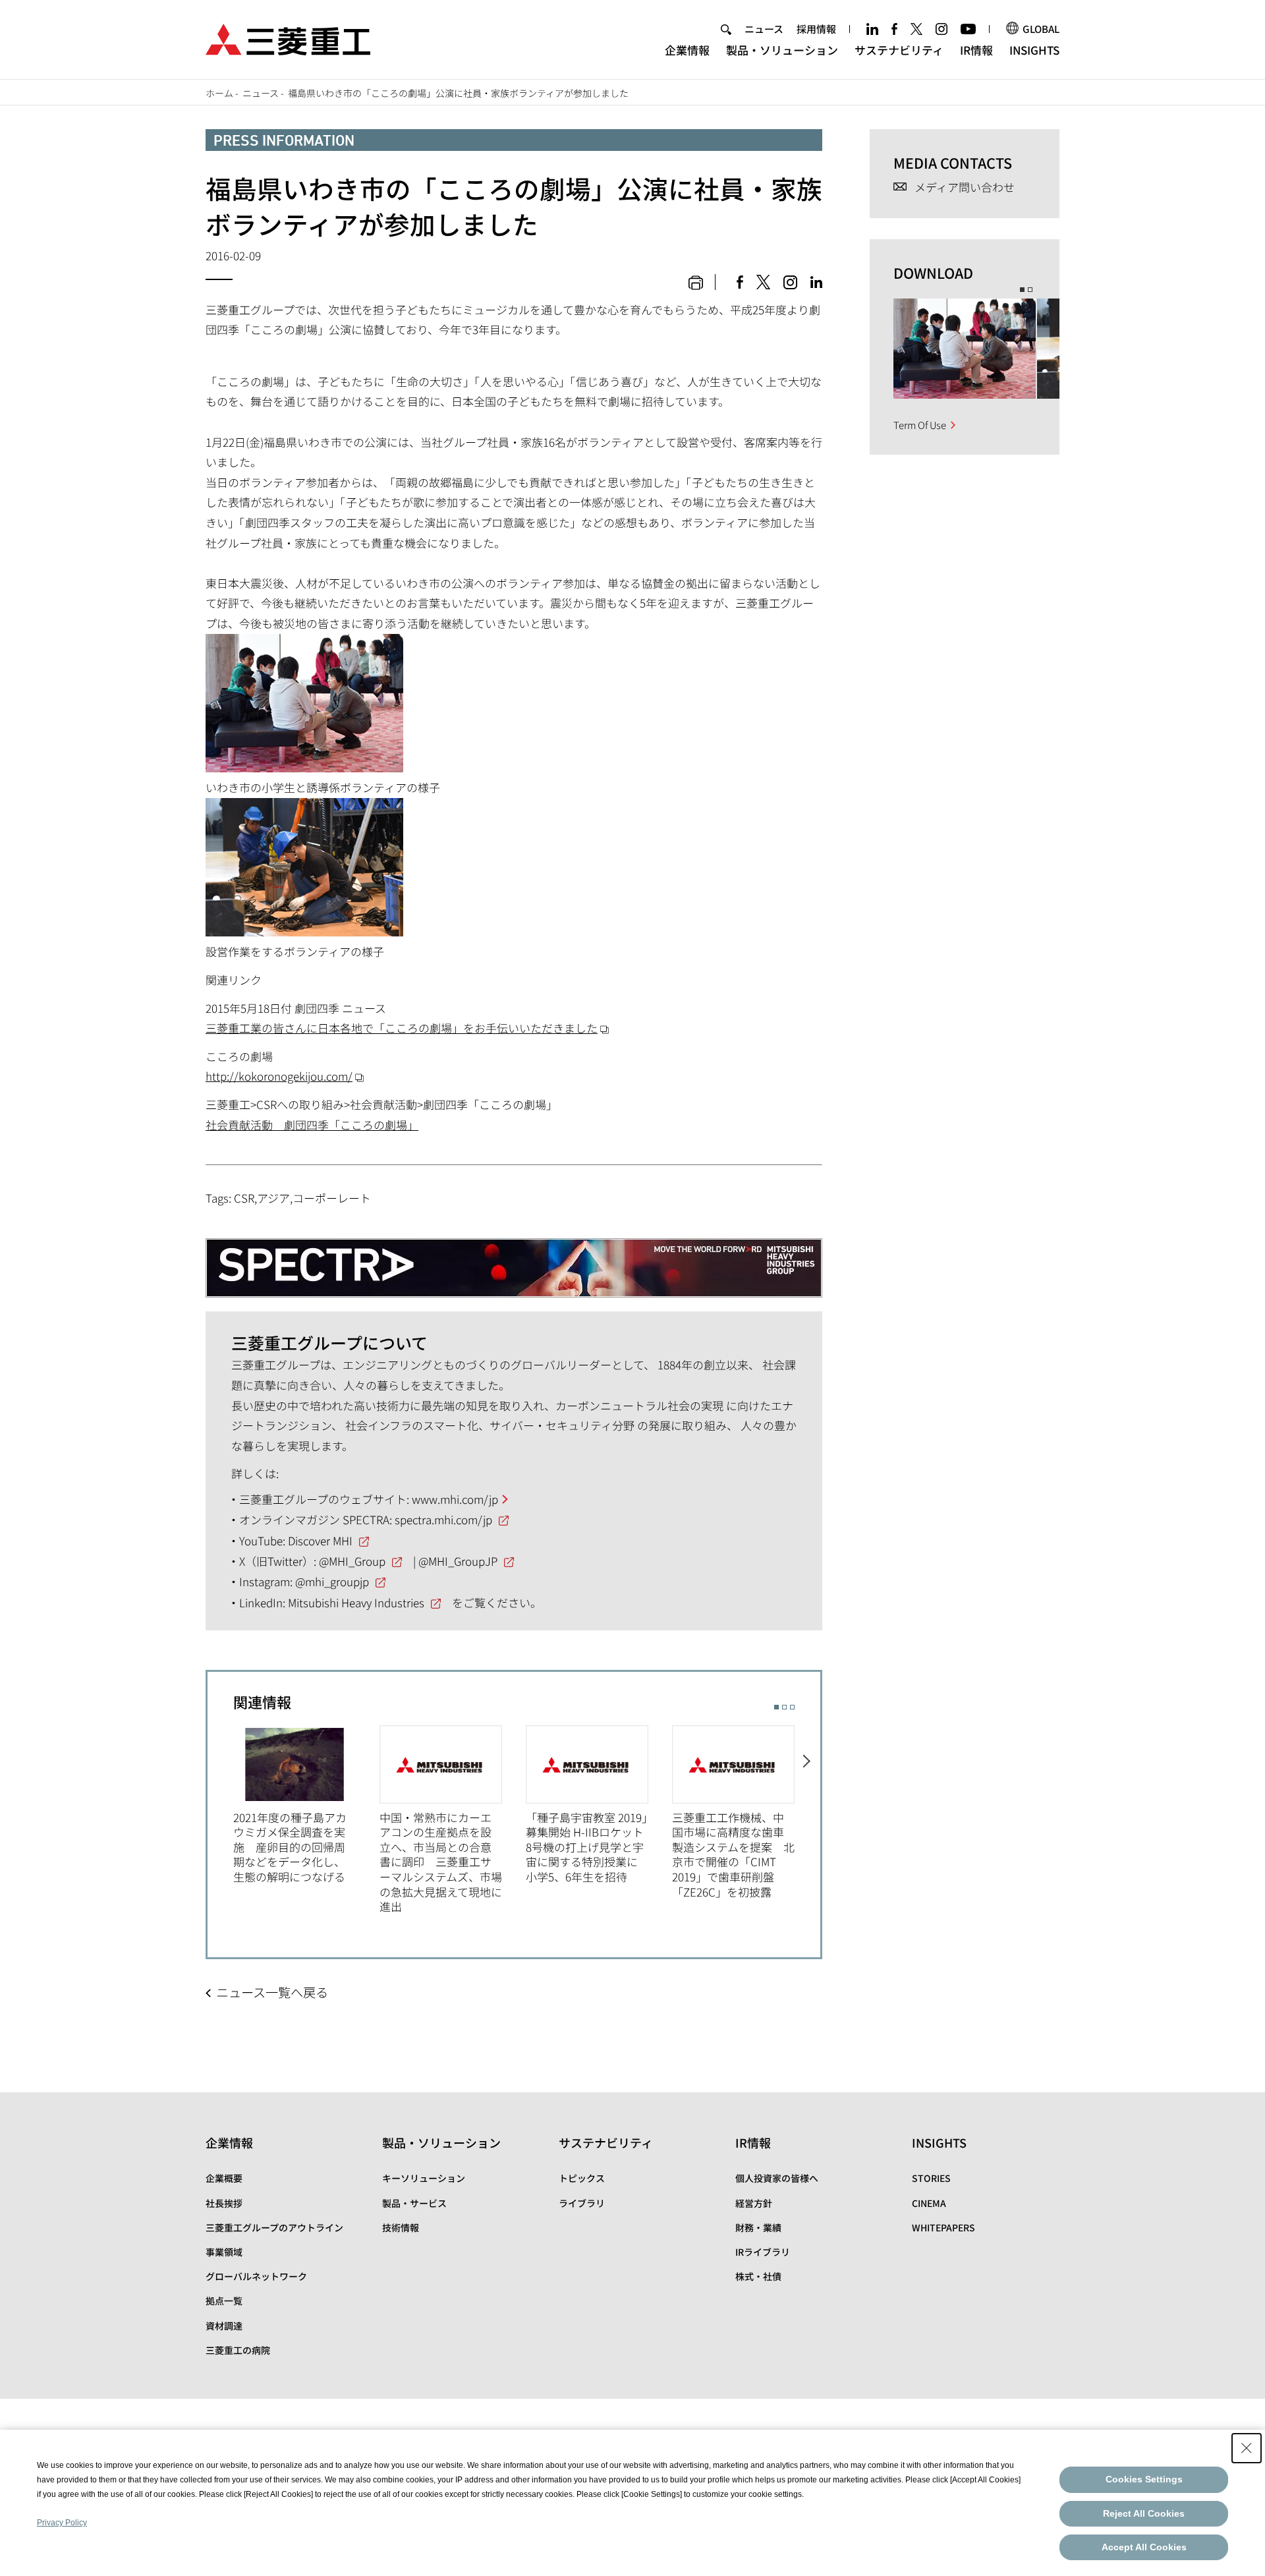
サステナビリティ (899, 50)
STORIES (931, 2178)
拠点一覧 (224, 2301)
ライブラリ (582, 2203)
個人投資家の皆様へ (777, 2178)
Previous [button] (220, 1813)
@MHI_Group (352, 1561)
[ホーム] (288, 38)
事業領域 (224, 2252)
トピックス (582, 2178)
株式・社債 (758, 2276)
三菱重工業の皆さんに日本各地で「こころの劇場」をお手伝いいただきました (402, 1028)
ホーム (219, 93)
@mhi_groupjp (332, 1581)
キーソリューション (424, 2178)
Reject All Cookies (1144, 2513)
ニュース (764, 29)
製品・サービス (414, 2203)
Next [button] (807, 1813)
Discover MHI (320, 1540)
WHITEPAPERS (943, 2227)
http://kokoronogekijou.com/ (279, 1076)
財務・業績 (758, 2227)
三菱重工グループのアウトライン (274, 2227)
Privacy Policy (62, 2523)
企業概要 (224, 2178)
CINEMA (929, 2203)
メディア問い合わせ (965, 187)
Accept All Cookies (1144, 2547)
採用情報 (816, 29)
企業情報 (687, 50)
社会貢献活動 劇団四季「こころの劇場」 (312, 1125)
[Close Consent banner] (1247, 2448)
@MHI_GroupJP (458, 1561)
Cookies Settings (1144, 2479)
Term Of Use (920, 425)
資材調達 (224, 2326)
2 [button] (784, 1707)
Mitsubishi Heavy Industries (356, 1602)
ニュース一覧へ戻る (272, 1992)
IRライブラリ (763, 2252)
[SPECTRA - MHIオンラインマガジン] (514, 1257)
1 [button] (776, 1707)
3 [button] (792, 1707)
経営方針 (754, 2203)
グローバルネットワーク (256, 2276)
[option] (306, 1805)
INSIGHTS (1034, 50)
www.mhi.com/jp (455, 1499)
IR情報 (976, 50)
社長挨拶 (224, 2203)
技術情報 (401, 2227)
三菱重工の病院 (238, 2350)
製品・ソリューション (782, 50)
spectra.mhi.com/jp (443, 1519)
